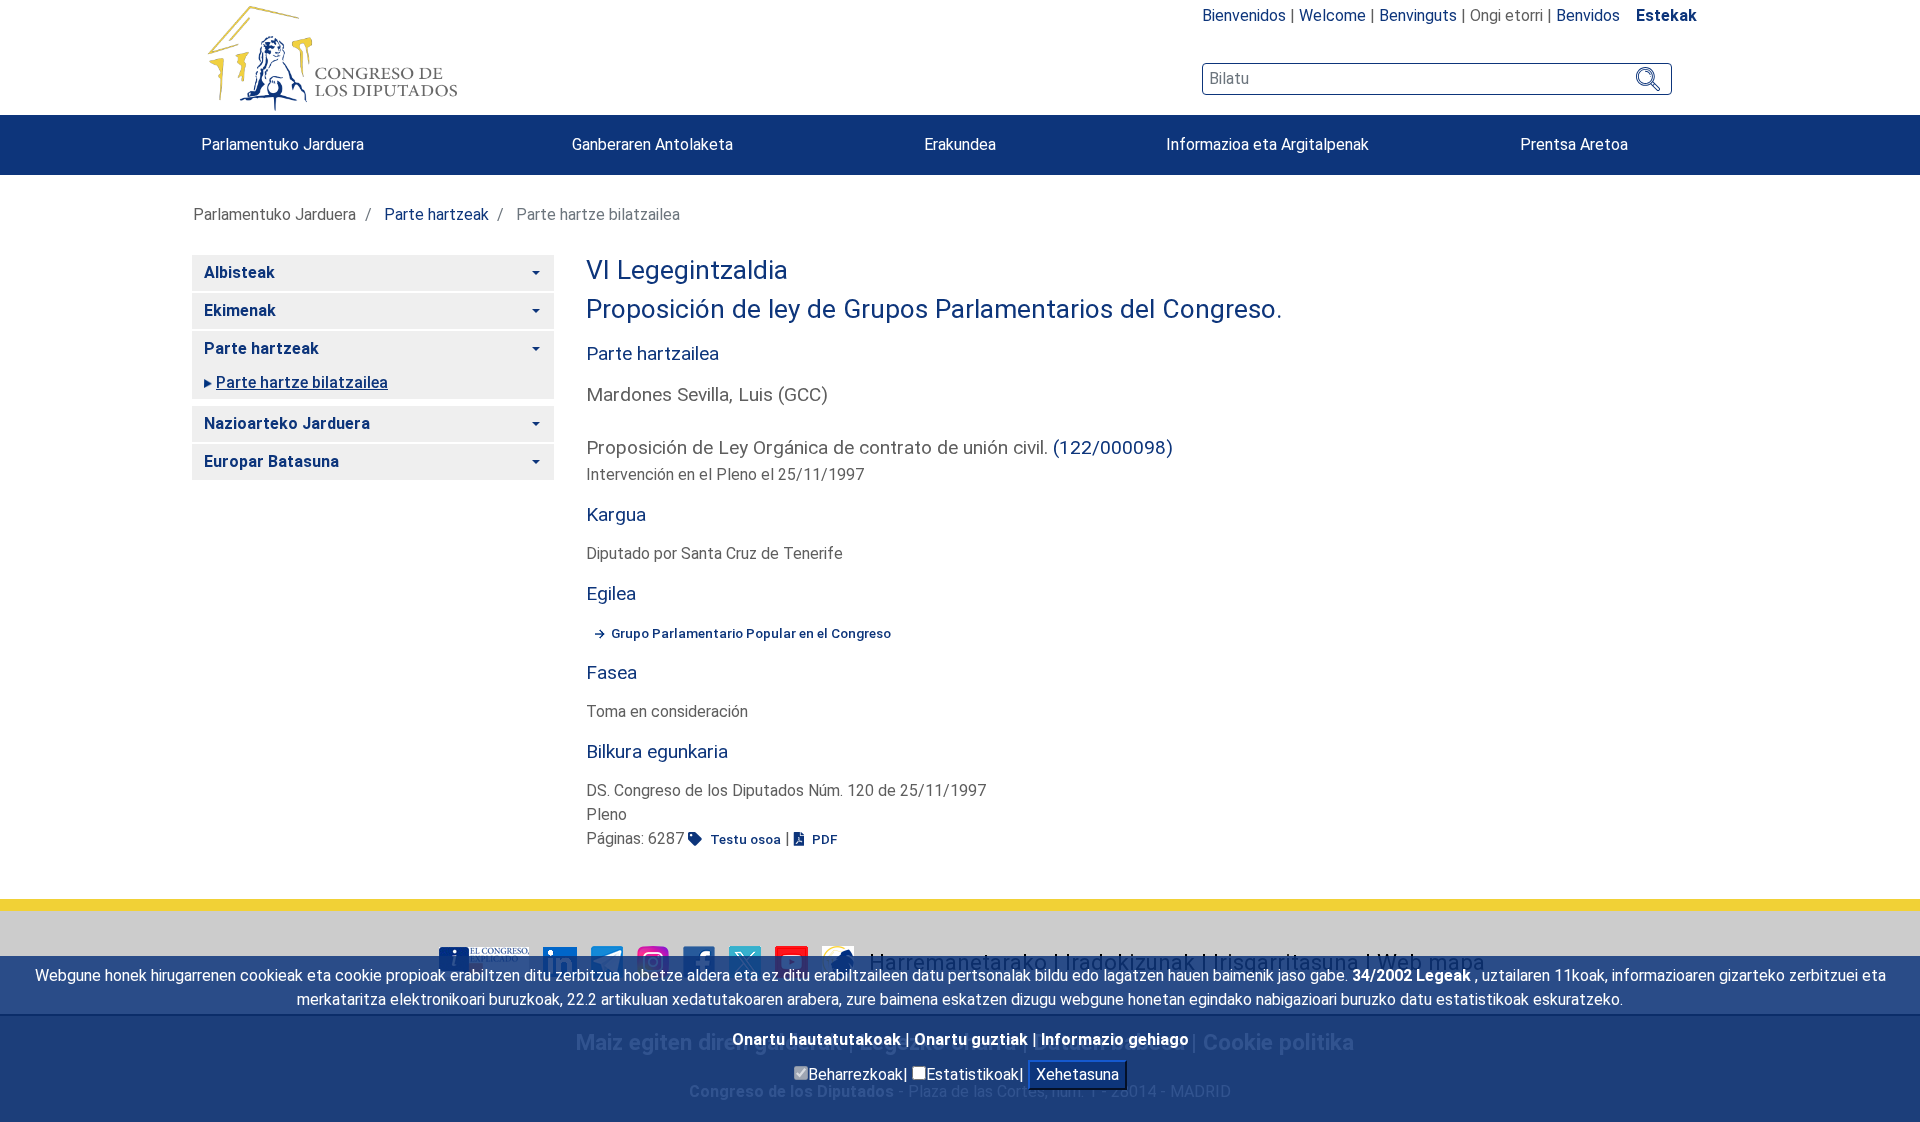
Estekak (1666, 15)
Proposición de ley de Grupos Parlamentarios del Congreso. (934, 309)
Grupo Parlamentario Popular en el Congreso (751, 633)
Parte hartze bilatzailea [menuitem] (302, 382)
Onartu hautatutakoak (818, 1039)
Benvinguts (1418, 15)
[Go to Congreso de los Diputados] (332, 58)
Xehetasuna (1077, 1074)
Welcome (1332, 15)
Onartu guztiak (973, 1039)
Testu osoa (744, 839)
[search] (1437, 79)
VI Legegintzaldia (687, 270)
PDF (823, 839)
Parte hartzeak (436, 214)
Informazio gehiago (1115, 1039)
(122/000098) (1113, 447)
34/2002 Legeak (1413, 975)
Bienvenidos (1244, 15)
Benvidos (1588, 15)
